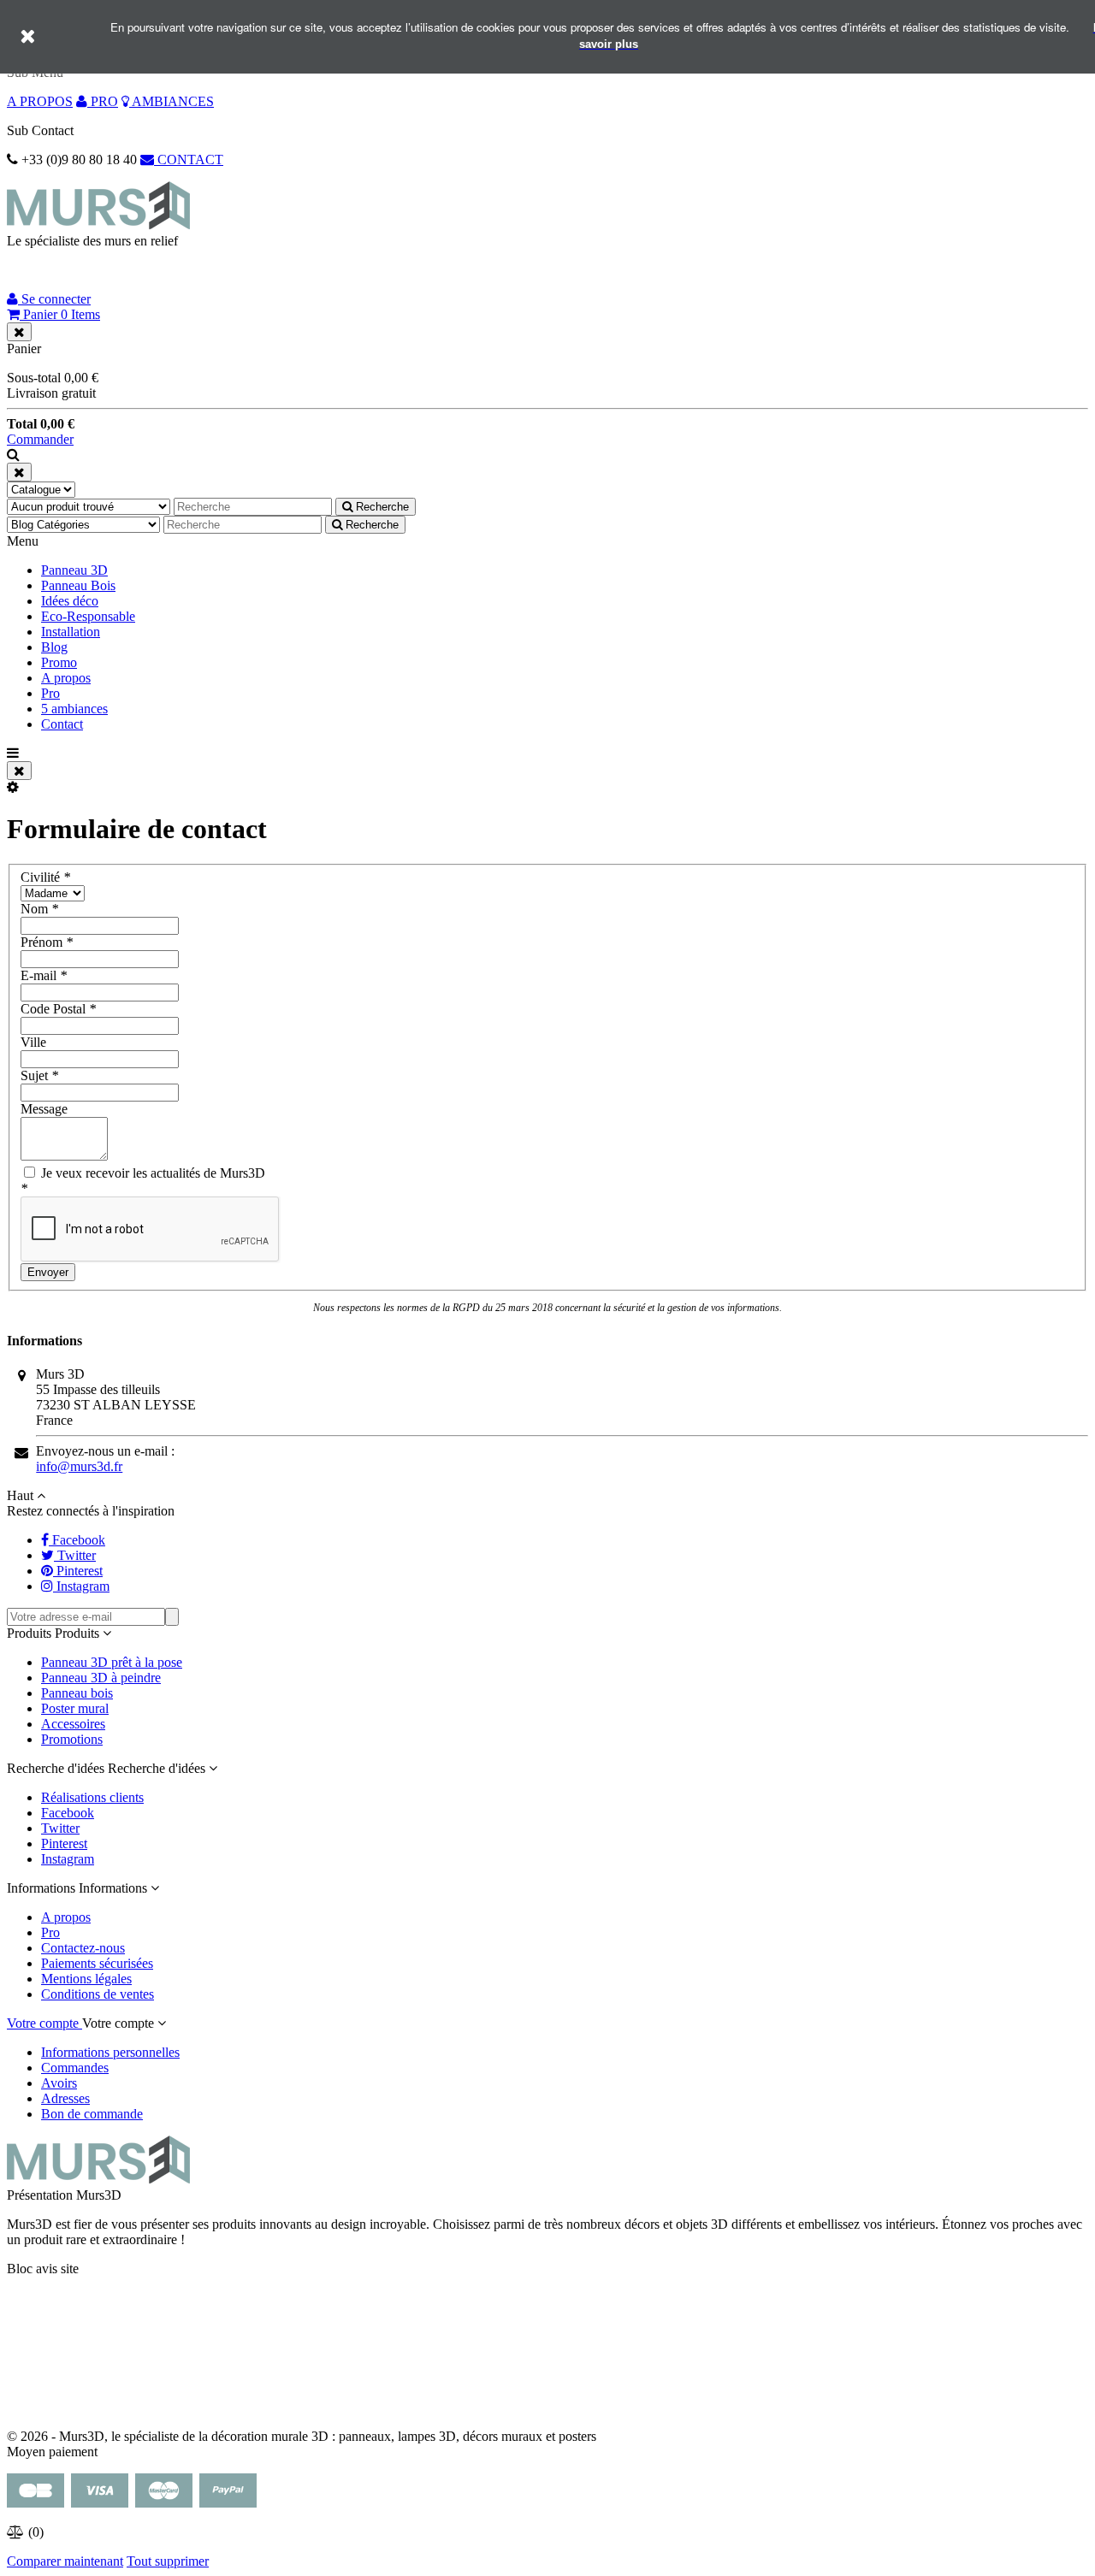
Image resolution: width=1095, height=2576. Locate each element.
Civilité (45, 877)
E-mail (44, 975)
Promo (59, 662)
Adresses (65, 2098)
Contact (62, 724)
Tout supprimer (168, 2561)
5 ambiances (74, 709)
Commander (40, 439)
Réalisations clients (92, 1797)
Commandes (75, 2068)
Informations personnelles (110, 2052)
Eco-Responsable (88, 616)
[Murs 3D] (98, 225)
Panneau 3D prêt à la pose (112, 1662)
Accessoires (73, 1724)
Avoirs (59, 2083)
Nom (39, 909)
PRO (103, 101)
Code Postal (58, 1009)
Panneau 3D (74, 570)
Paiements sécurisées (97, 1963)
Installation (71, 632)
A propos (66, 678)
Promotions (72, 1739)
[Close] (19, 332)
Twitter (60, 1828)
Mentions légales (86, 1979)
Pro (50, 693)
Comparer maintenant (65, 2561)
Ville (33, 1042)
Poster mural (75, 1708)
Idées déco (70, 601)
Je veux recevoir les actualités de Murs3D (151, 1173)
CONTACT (189, 160)
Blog (54, 647)
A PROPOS (40, 101)
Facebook (68, 1813)
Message (44, 1109)
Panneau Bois (78, 585)
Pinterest (64, 1843)
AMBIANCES (172, 101)
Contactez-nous (83, 1948)
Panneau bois (77, 1693)
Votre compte (44, 2023)
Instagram (68, 1859)
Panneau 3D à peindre (101, 1678)
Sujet (39, 1075)
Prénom (47, 942)
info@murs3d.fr (79, 1466)
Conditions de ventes (98, 1994)
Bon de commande (92, 2114)
